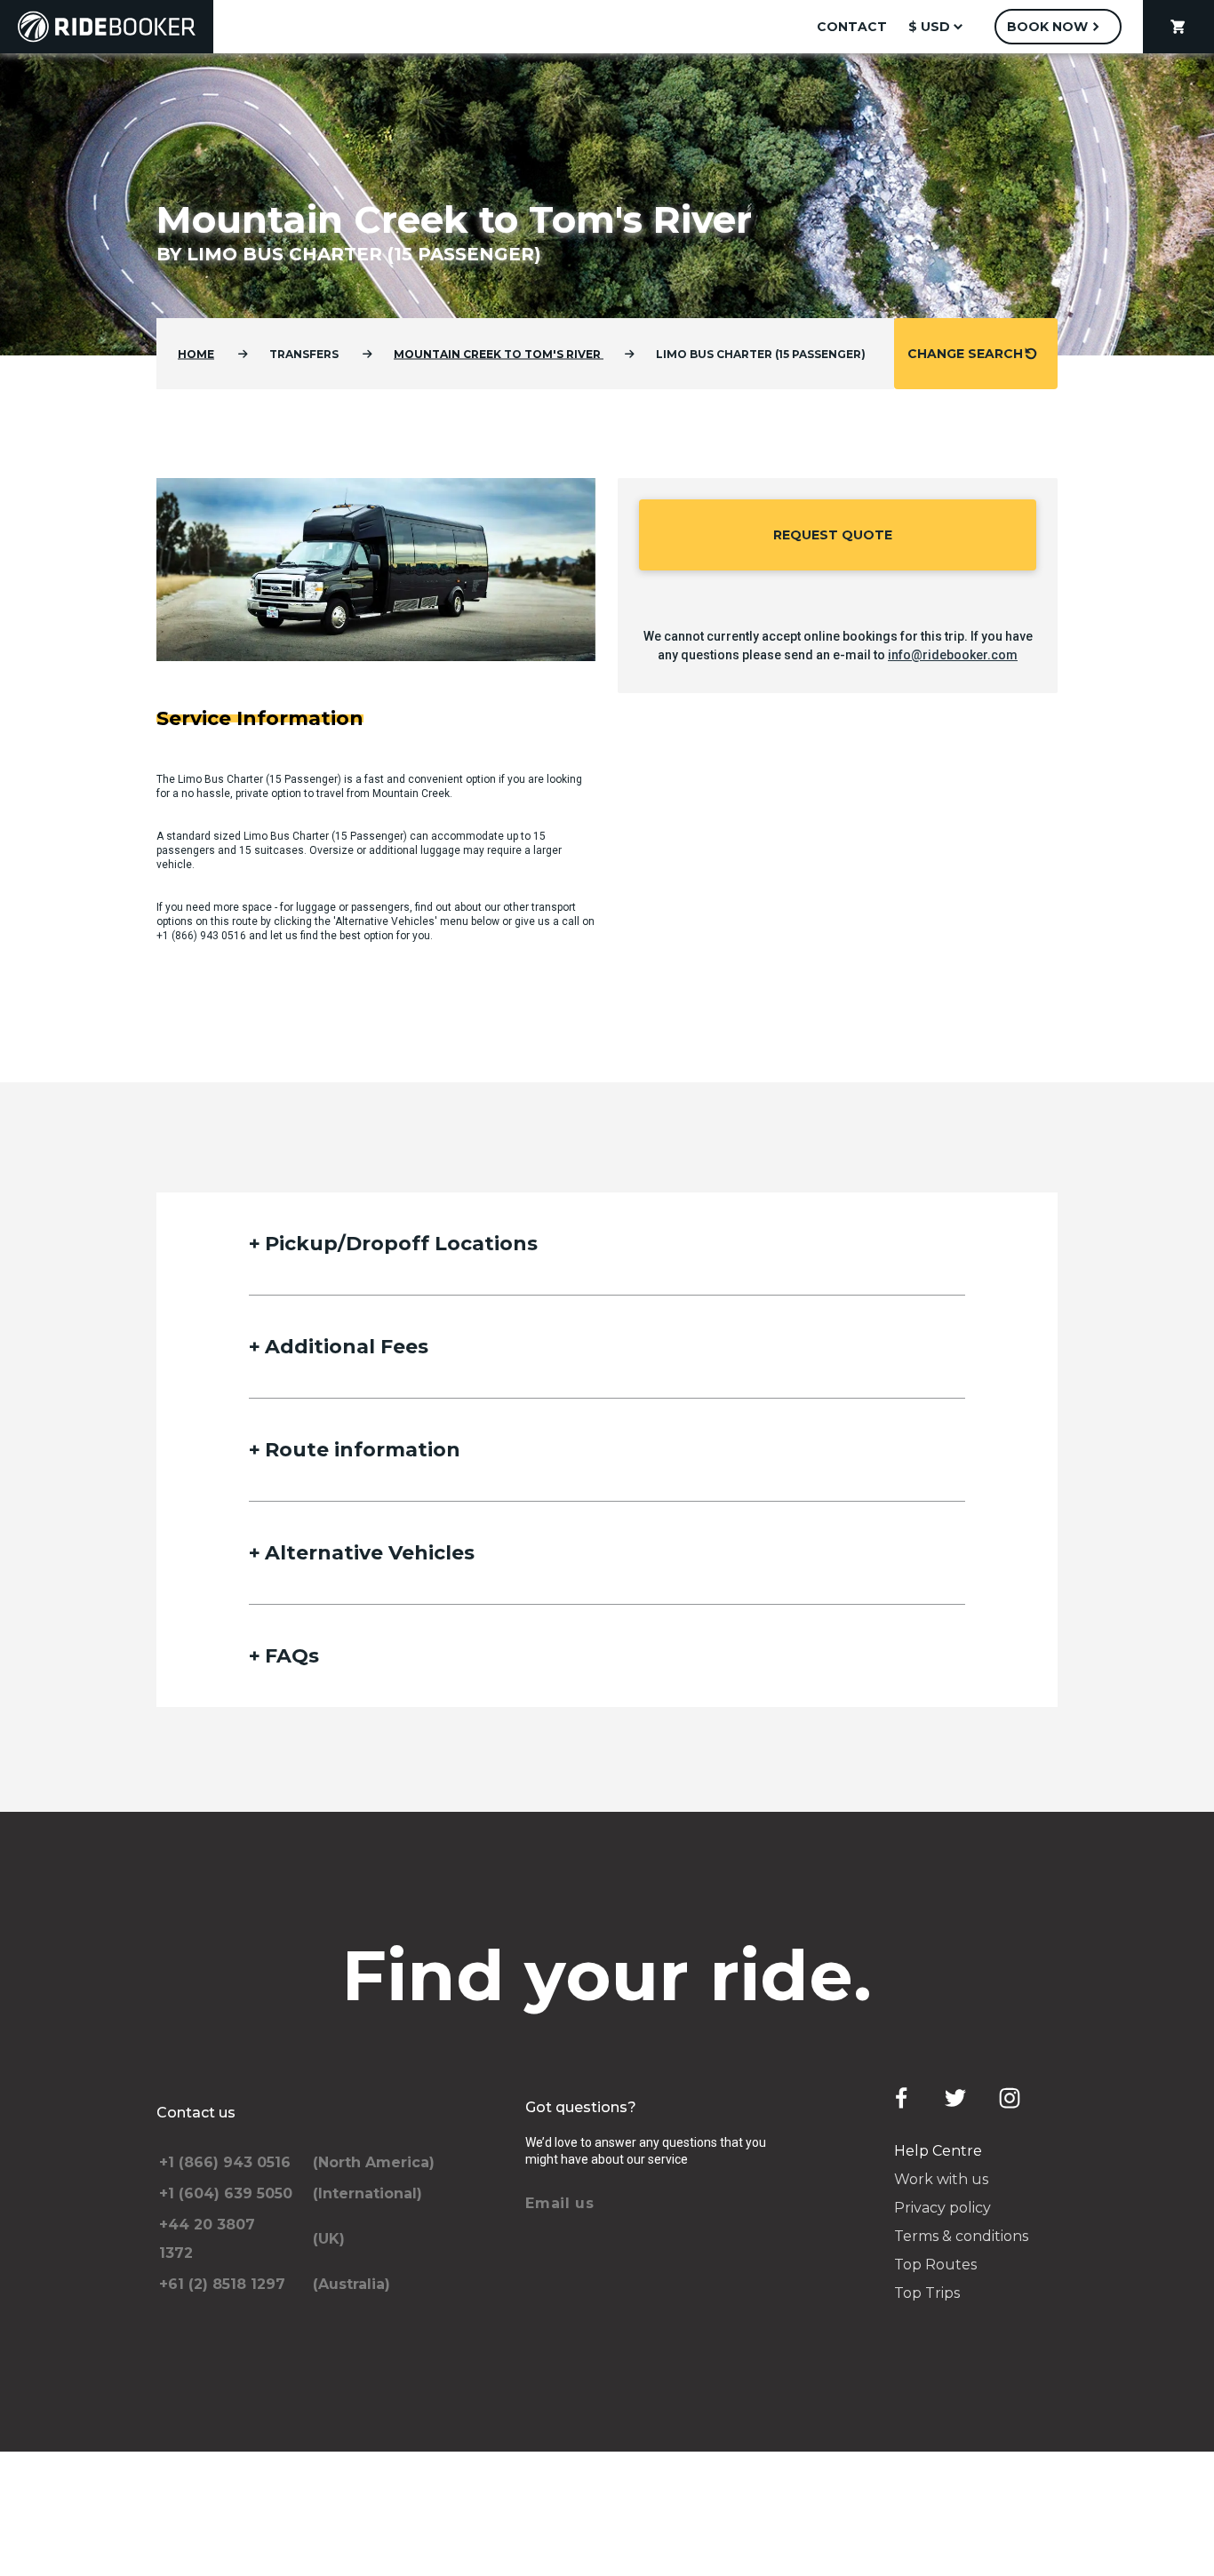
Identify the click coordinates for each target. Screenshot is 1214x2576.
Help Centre (938, 2151)
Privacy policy (942, 2208)
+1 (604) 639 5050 (226, 2193)
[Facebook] (901, 2098)
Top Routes (935, 2265)
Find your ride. (607, 1975)
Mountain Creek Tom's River (499, 354)
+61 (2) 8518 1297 (222, 2284)
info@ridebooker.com (953, 655)
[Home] (107, 27)
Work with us (941, 2179)
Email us (560, 2203)
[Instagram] (1010, 2098)
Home (196, 354)
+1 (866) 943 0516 (201, 936)
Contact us (196, 2113)
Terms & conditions (961, 2236)
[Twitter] (955, 2098)
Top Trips (927, 2293)
